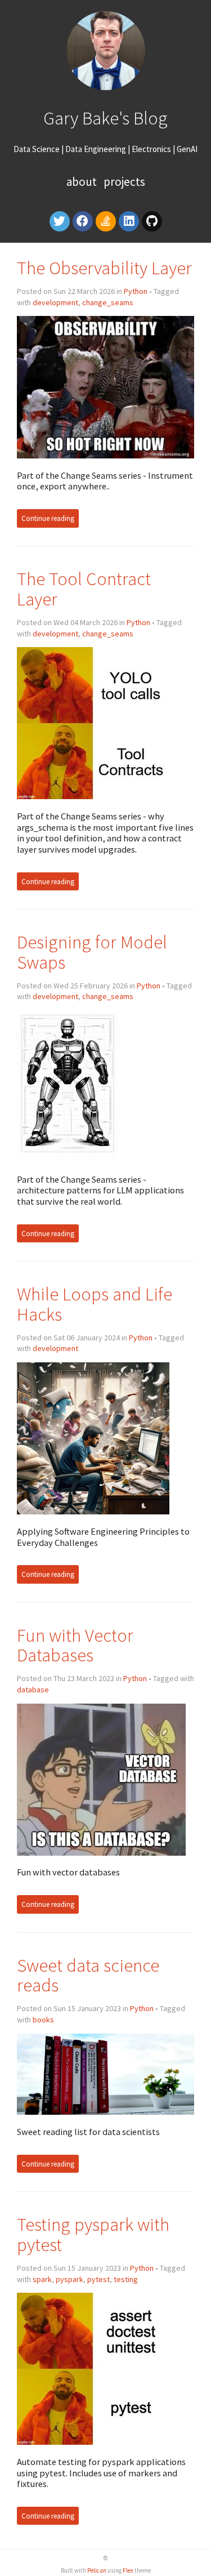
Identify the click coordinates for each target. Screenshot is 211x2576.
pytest (98, 2279)
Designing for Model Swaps (92, 952)
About (83, 182)
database (33, 1690)
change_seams (108, 302)
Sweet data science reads (88, 1975)
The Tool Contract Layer (84, 589)
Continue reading (48, 518)
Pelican (97, 2570)
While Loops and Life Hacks (95, 1304)
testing (126, 2279)
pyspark (69, 2279)
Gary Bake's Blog (105, 118)
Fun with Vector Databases (75, 1645)
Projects (124, 182)
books (43, 2020)
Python (136, 291)
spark (42, 2279)
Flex (128, 2570)
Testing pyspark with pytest (93, 2234)
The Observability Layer (104, 268)
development (55, 302)
